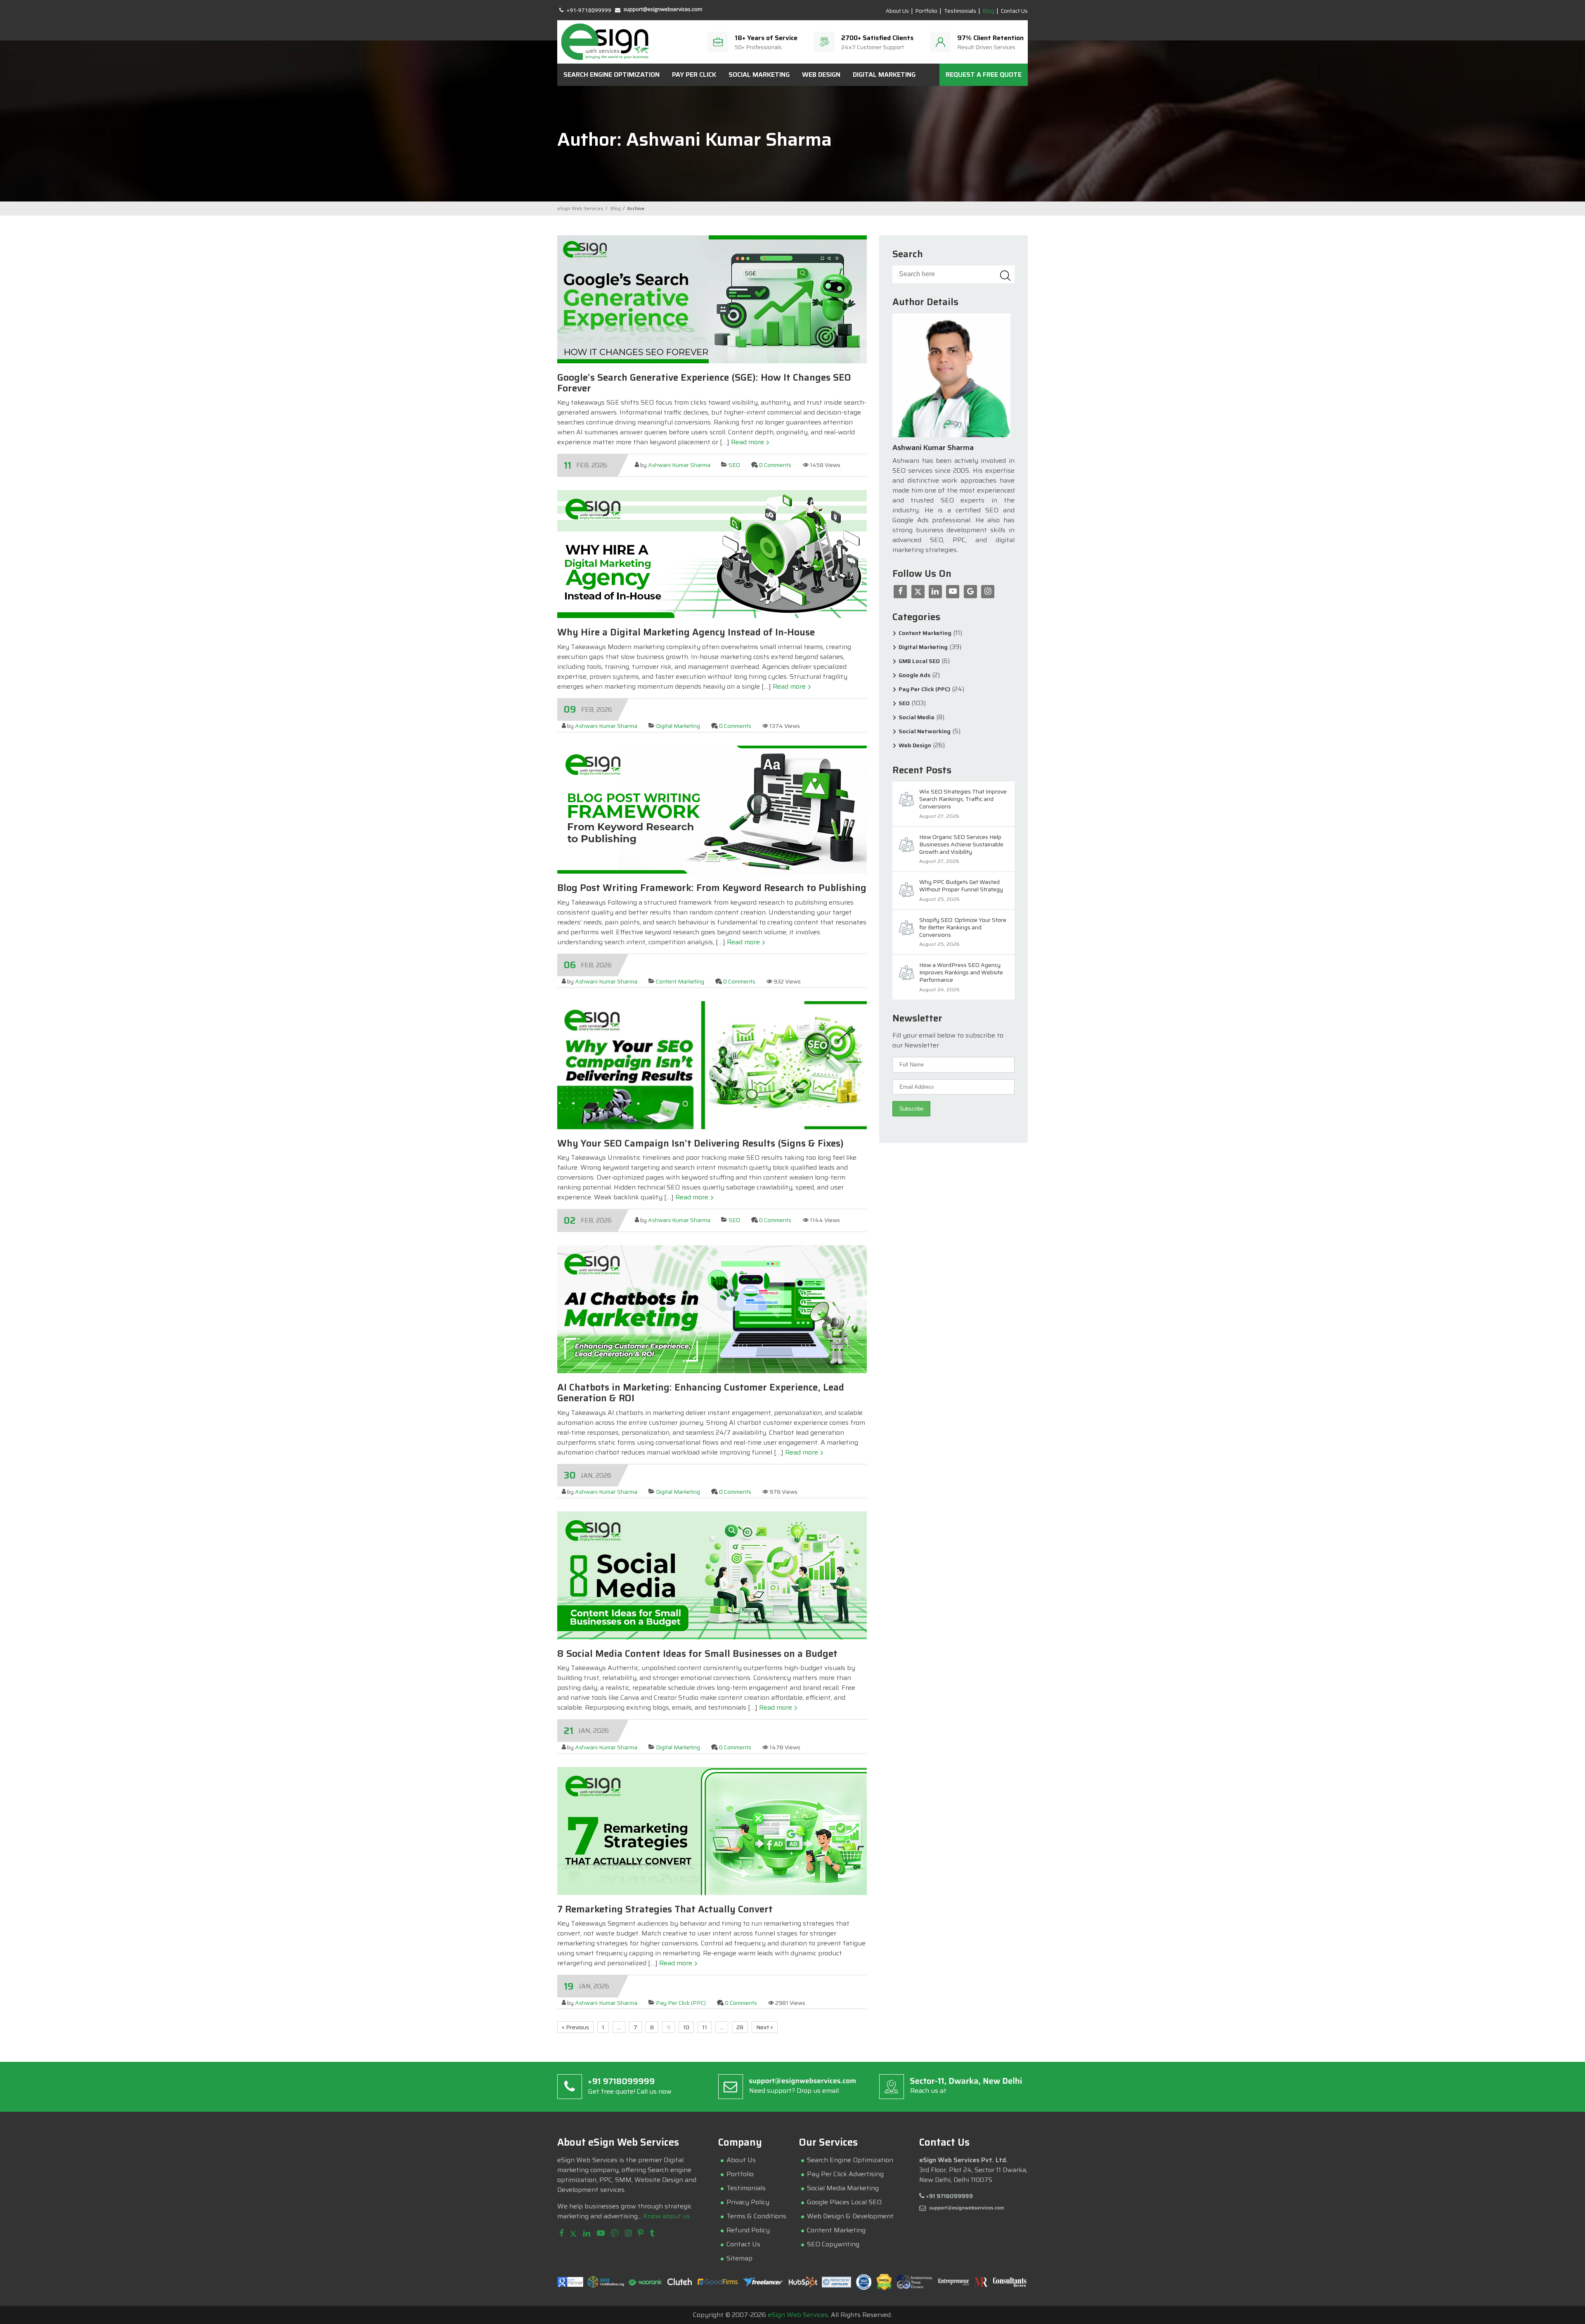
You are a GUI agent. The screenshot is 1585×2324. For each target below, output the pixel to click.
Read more (748, 442)
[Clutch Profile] (680, 2284)
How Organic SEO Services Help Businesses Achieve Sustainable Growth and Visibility (961, 845)
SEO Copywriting (833, 2244)
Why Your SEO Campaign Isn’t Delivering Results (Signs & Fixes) (700, 1143)
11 (705, 2027)
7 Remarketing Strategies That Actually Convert (665, 1909)
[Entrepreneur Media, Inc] (954, 2284)
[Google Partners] (570, 2285)
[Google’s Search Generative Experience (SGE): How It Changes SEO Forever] (712, 361)
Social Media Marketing (843, 2188)
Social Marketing (759, 75)
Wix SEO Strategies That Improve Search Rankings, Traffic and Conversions (963, 799)
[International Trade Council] (915, 2287)
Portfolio (926, 11)
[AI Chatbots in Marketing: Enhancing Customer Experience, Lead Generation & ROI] (712, 1371)
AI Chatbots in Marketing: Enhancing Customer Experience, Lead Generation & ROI (701, 1393)
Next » (765, 2027)
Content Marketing (680, 981)
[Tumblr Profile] (652, 2234)
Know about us (667, 2216)
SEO (734, 465)
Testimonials (960, 11)
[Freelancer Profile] (763, 2285)
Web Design (821, 75)
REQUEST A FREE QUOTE (984, 75)
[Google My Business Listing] (615, 2234)
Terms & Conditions (756, 2216)
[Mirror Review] (981, 2285)
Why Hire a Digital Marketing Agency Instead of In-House (686, 632)
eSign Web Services (798, 2315)
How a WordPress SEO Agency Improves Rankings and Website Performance (961, 973)
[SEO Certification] (606, 2285)
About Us (897, 11)
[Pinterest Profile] (641, 2234)
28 (740, 2027)
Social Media (917, 717)
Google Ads (914, 675)
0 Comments (775, 465)
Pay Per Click (694, 75)
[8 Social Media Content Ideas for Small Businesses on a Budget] (712, 1637)
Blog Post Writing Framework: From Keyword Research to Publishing (712, 888)
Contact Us (1014, 11)
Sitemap (739, 2258)
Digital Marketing (884, 75)
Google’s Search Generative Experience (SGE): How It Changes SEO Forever (704, 383)
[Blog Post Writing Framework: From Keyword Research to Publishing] (712, 871)
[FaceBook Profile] (562, 2234)
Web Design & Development (850, 2216)
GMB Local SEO (919, 661)
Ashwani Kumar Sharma (679, 465)
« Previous (575, 2027)
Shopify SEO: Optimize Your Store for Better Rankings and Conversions (963, 928)
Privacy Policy (748, 2202)
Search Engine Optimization (612, 75)
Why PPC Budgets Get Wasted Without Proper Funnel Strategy (961, 886)
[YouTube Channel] (601, 2234)
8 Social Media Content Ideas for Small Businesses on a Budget (697, 1654)
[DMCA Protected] (884, 2288)
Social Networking (925, 731)
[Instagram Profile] (628, 2234)
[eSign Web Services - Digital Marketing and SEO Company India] (605, 42)
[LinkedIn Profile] (587, 2234)
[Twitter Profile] (573, 2234)
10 (686, 2027)
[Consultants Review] (1010, 2285)
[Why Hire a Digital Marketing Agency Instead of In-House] (712, 616)
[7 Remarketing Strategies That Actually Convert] (712, 1893)
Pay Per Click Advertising (845, 2174)
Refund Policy (748, 2230)
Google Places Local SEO (844, 2202)
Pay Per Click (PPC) (681, 2003)
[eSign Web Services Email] (659, 9)
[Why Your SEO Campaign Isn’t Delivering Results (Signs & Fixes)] (712, 1127)
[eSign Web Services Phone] (585, 9)
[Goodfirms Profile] (718, 2283)
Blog (989, 11)
